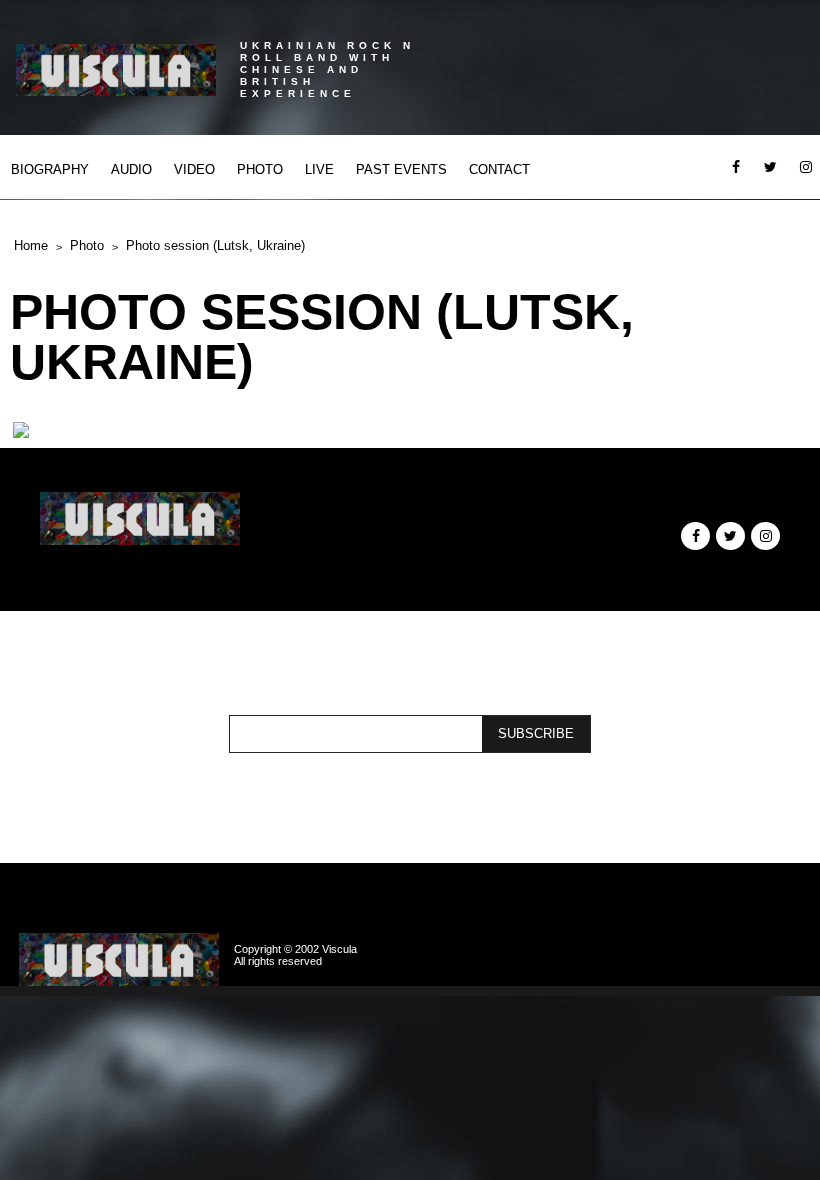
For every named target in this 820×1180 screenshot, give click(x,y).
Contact (499, 169)
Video (194, 169)
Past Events (401, 169)
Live (319, 169)
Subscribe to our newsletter (405, 703)
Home (31, 245)
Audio (131, 169)
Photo (260, 169)
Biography (50, 169)
